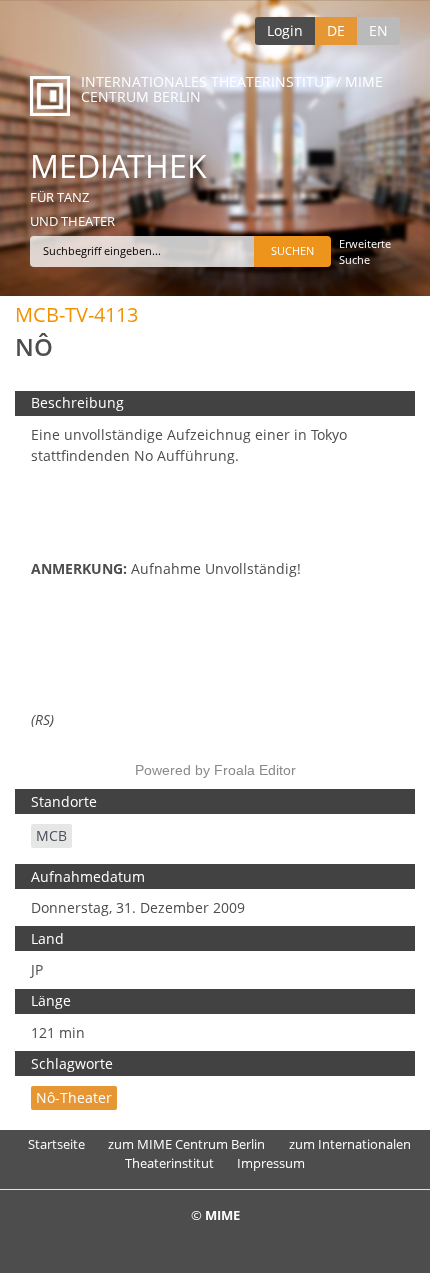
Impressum (271, 1163)
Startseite (56, 1144)
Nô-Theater (74, 1097)
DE (336, 30)
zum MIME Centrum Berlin (186, 1144)
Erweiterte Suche (365, 251)
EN (378, 30)
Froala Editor (255, 770)
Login (285, 30)
